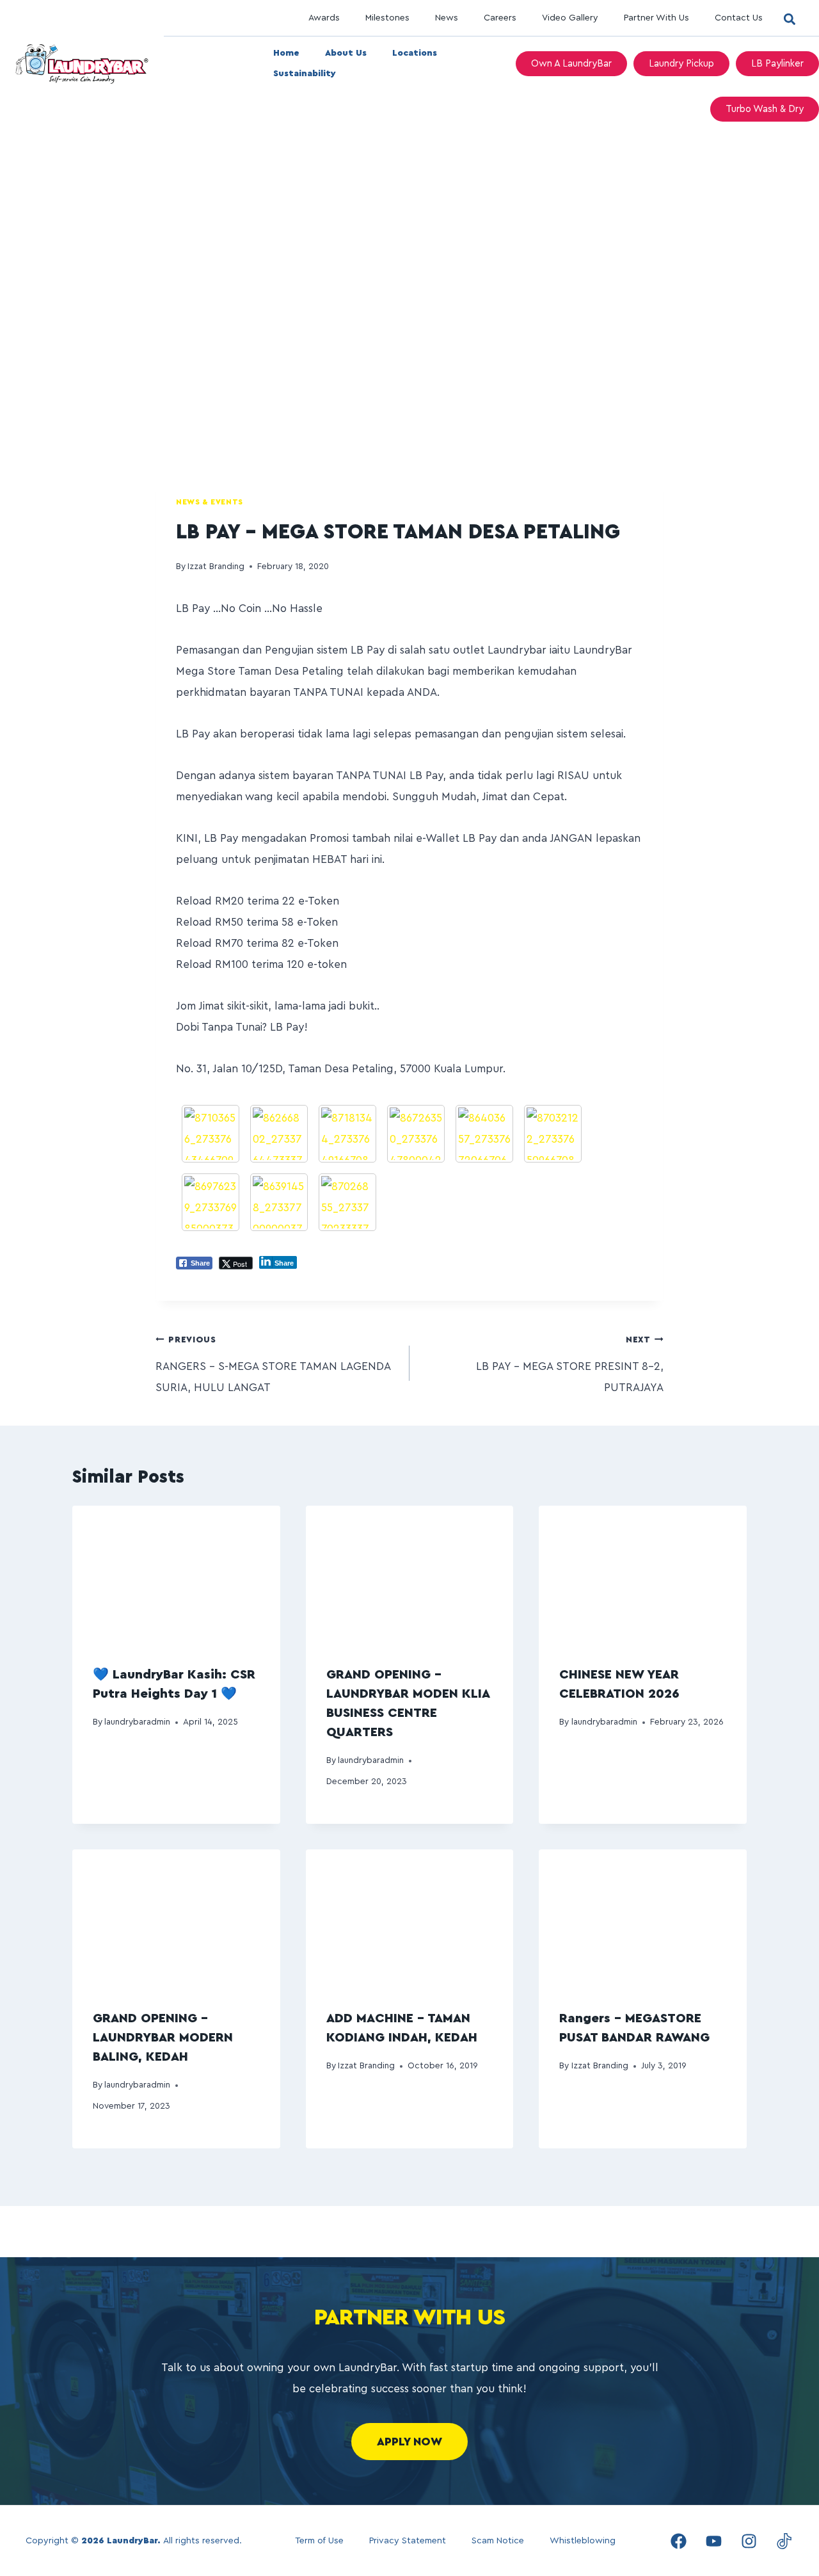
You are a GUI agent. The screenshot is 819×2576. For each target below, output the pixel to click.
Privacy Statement (408, 2541)
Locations (415, 53)
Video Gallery (570, 18)
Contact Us (739, 18)
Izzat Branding (216, 567)
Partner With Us (656, 18)
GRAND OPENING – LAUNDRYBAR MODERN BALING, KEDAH (163, 2038)
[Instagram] (749, 2541)
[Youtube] (713, 2541)
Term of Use (319, 2541)
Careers (500, 18)
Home (286, 53)
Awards (324, 18)
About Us (346, 53)
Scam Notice (498, 2541)
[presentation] (176, 1575)
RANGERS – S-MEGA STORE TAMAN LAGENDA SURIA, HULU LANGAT (273, 1364)
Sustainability (305, 74)
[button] (789, 19)
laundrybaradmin (137, 1722)
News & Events (210, 502)
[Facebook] (678, 2541)
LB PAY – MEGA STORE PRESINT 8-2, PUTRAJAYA (570, 1364)
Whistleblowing (583, 2541)
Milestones (387, 18)
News (447, 18)
